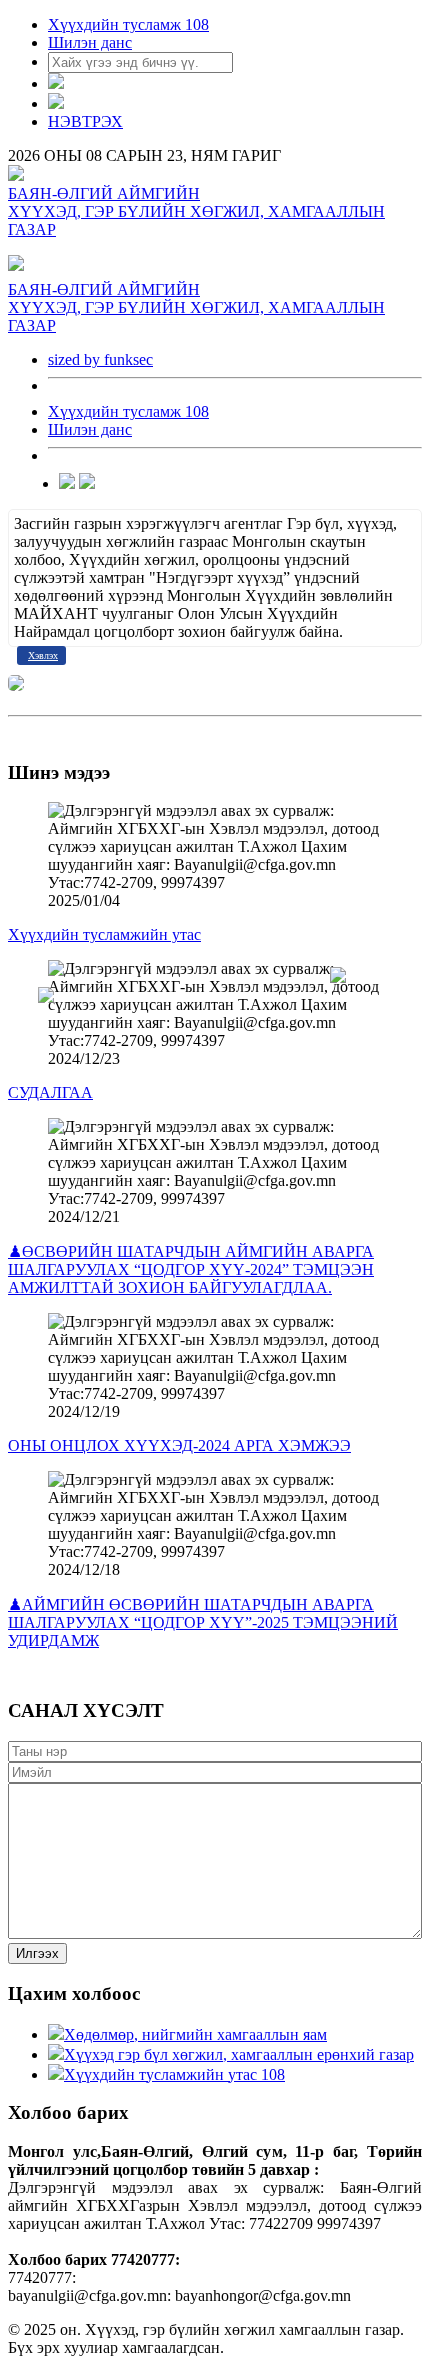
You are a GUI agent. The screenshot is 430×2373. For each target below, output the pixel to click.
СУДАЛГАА (50, 1092)
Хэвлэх (43, 655)
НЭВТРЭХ (85, 121)
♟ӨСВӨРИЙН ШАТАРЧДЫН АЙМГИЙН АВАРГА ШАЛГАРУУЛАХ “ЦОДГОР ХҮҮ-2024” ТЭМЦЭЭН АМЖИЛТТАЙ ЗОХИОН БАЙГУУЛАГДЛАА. (191, 1269)
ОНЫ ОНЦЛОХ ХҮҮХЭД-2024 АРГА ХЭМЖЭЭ (179, 1445)
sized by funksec (100, 359)
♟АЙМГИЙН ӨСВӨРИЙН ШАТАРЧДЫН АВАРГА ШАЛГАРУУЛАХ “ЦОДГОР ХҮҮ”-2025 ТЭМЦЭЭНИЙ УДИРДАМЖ (203, 1622)
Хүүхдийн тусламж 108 (128, 24)
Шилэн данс (90, 42)
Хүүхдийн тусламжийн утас (104, 934)
